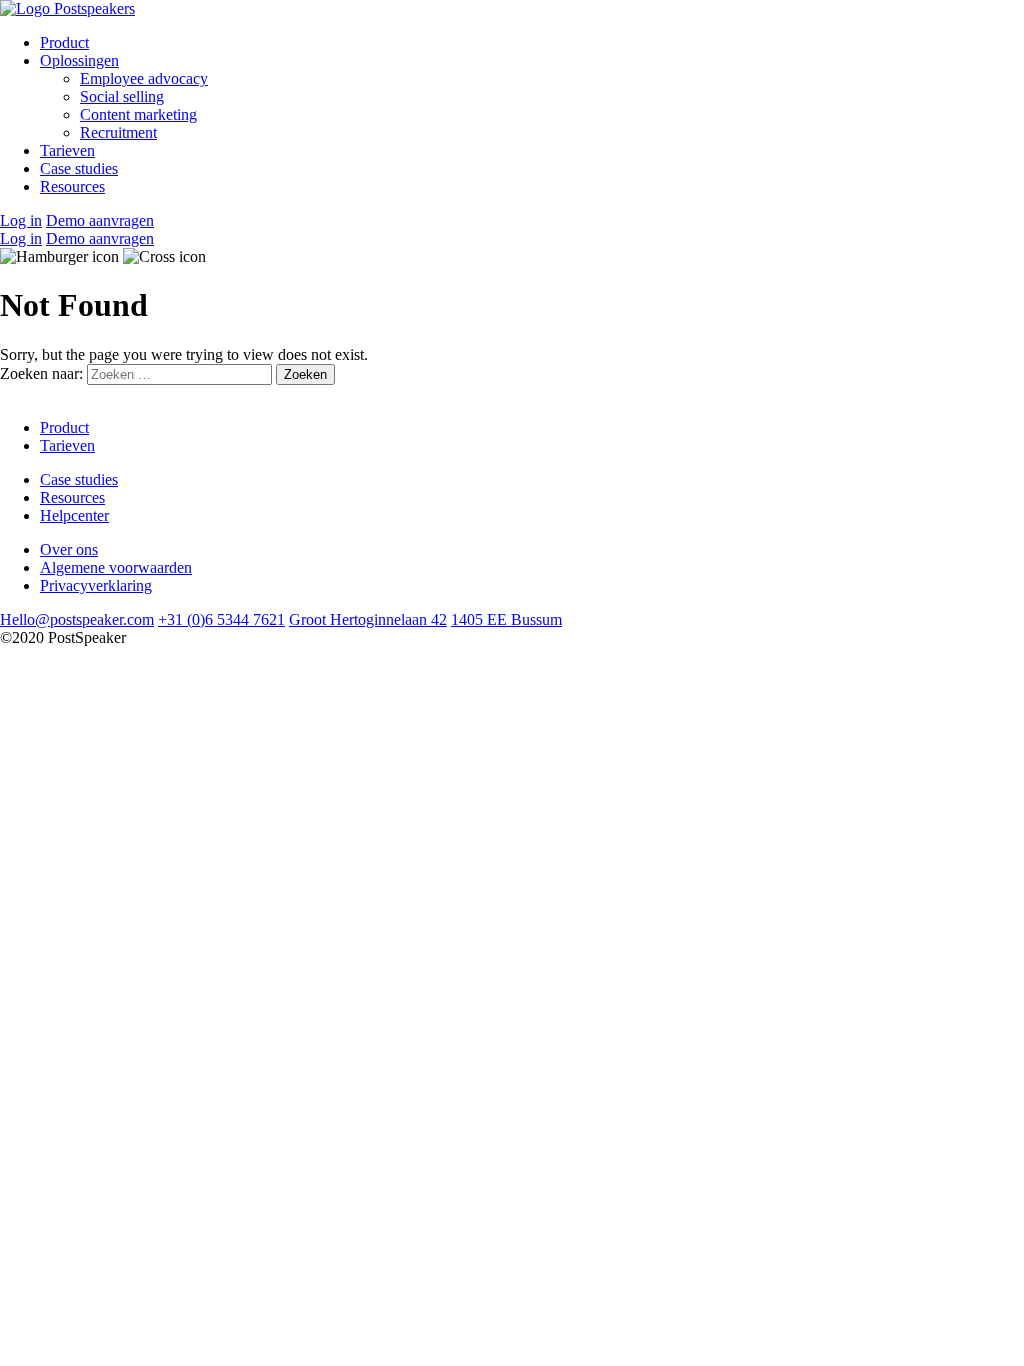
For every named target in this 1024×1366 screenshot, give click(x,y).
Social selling (122, 96)
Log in (21, 220)
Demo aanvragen (100, 220)
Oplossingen (79, 60)
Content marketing (138, 114)
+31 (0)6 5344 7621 (221, 619)
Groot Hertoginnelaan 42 (368, 619)
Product (64, 42)
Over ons (69, 549)
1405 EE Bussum (506, 619)
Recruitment (118, 132)
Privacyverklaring (96, 585)
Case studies (79, 168)
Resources (72, 186)
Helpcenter (74, 515)
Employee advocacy (144, 78)
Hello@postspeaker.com (77, 619)
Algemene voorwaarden (116, 567)
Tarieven (67, 150)
